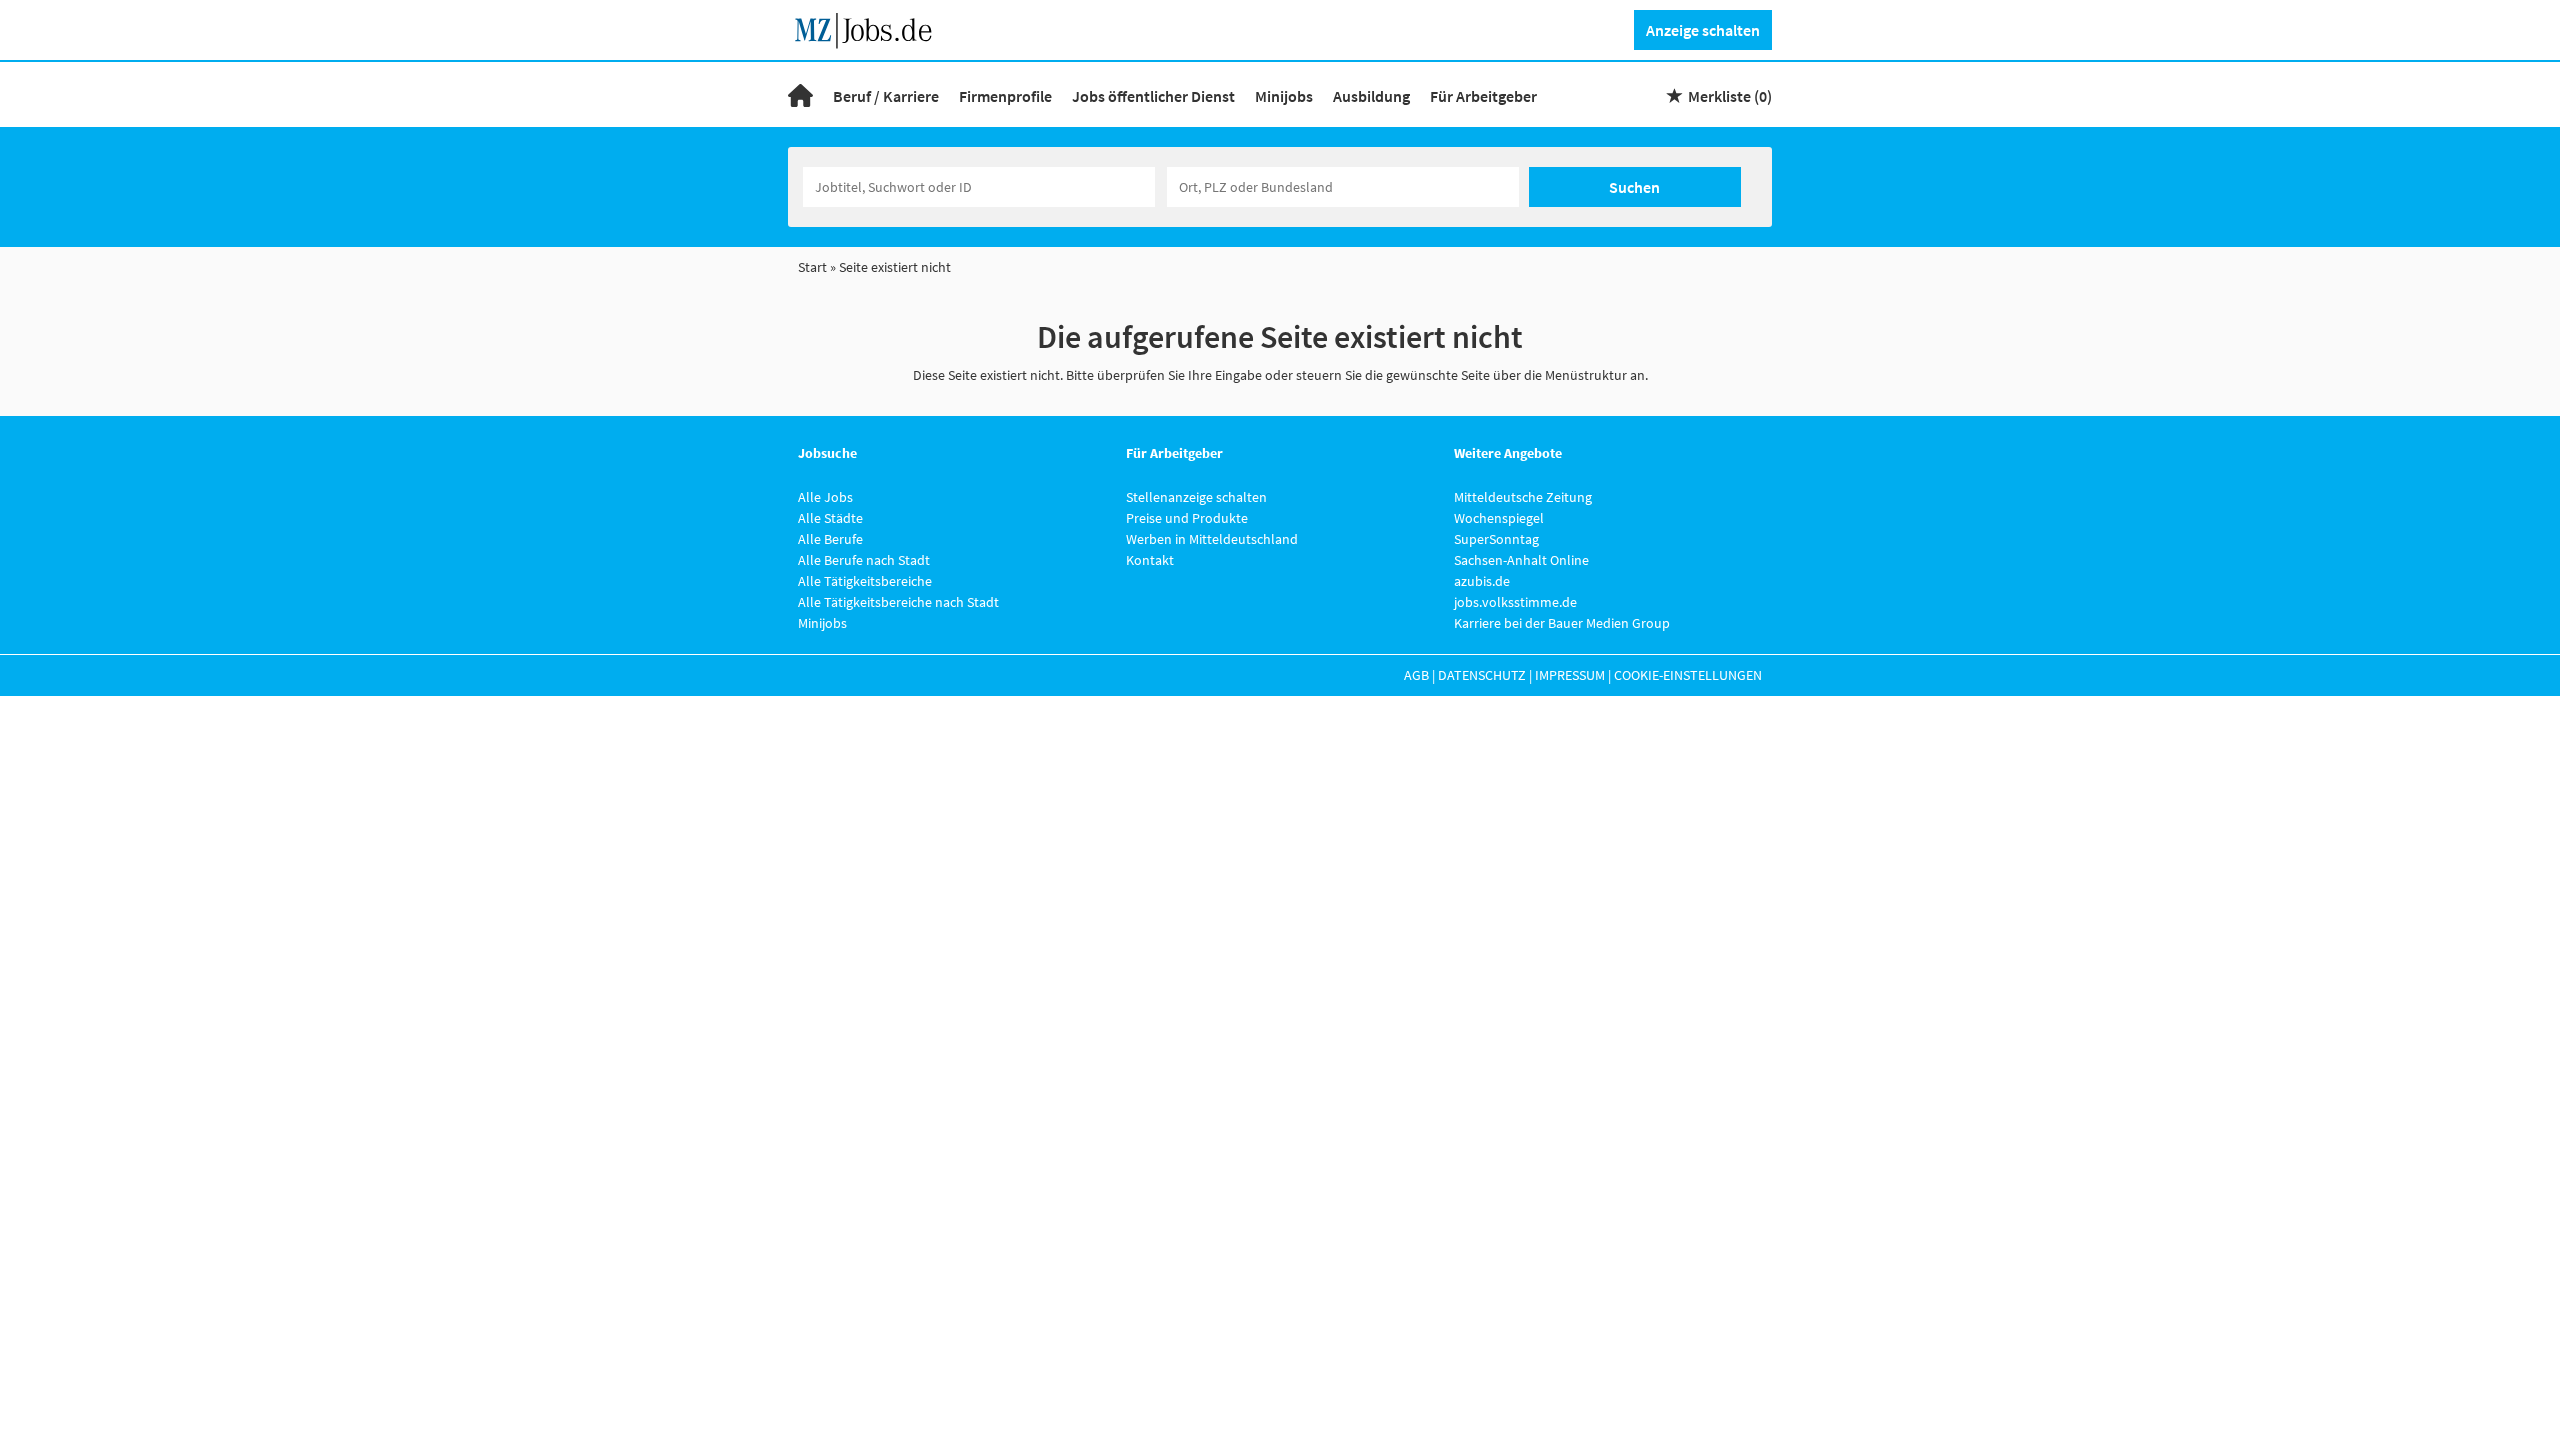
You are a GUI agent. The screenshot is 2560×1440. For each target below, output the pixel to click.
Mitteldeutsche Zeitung (1523, 497)
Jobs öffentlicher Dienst (1153, 96)
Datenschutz (1482, 675)
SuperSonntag (1496, 539)
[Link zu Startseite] (870, 28)
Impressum (1570, 675)
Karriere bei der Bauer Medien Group (1562, 623)
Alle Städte (830, 518)
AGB (1416, 675)
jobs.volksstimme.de (1515, 602)
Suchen (1634, 187)
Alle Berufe (830, 539)
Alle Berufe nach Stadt (864, 560)
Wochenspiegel (1499, 518)
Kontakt (1150, 560)
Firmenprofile (1005, 96)
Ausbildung (1371, 96)
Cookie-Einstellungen (1688, 675)
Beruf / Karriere (886, 96)
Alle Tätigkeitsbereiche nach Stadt (898, 602)
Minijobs (1284, 96)
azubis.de (1482, 581)
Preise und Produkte (1187, 518)
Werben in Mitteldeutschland (1212, 539)
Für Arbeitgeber (1483, 96)
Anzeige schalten (1703, 30)
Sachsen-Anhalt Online (1521, 560)
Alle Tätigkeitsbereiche (865, 581)
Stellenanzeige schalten (1196, 497)
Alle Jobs (825, 497)
